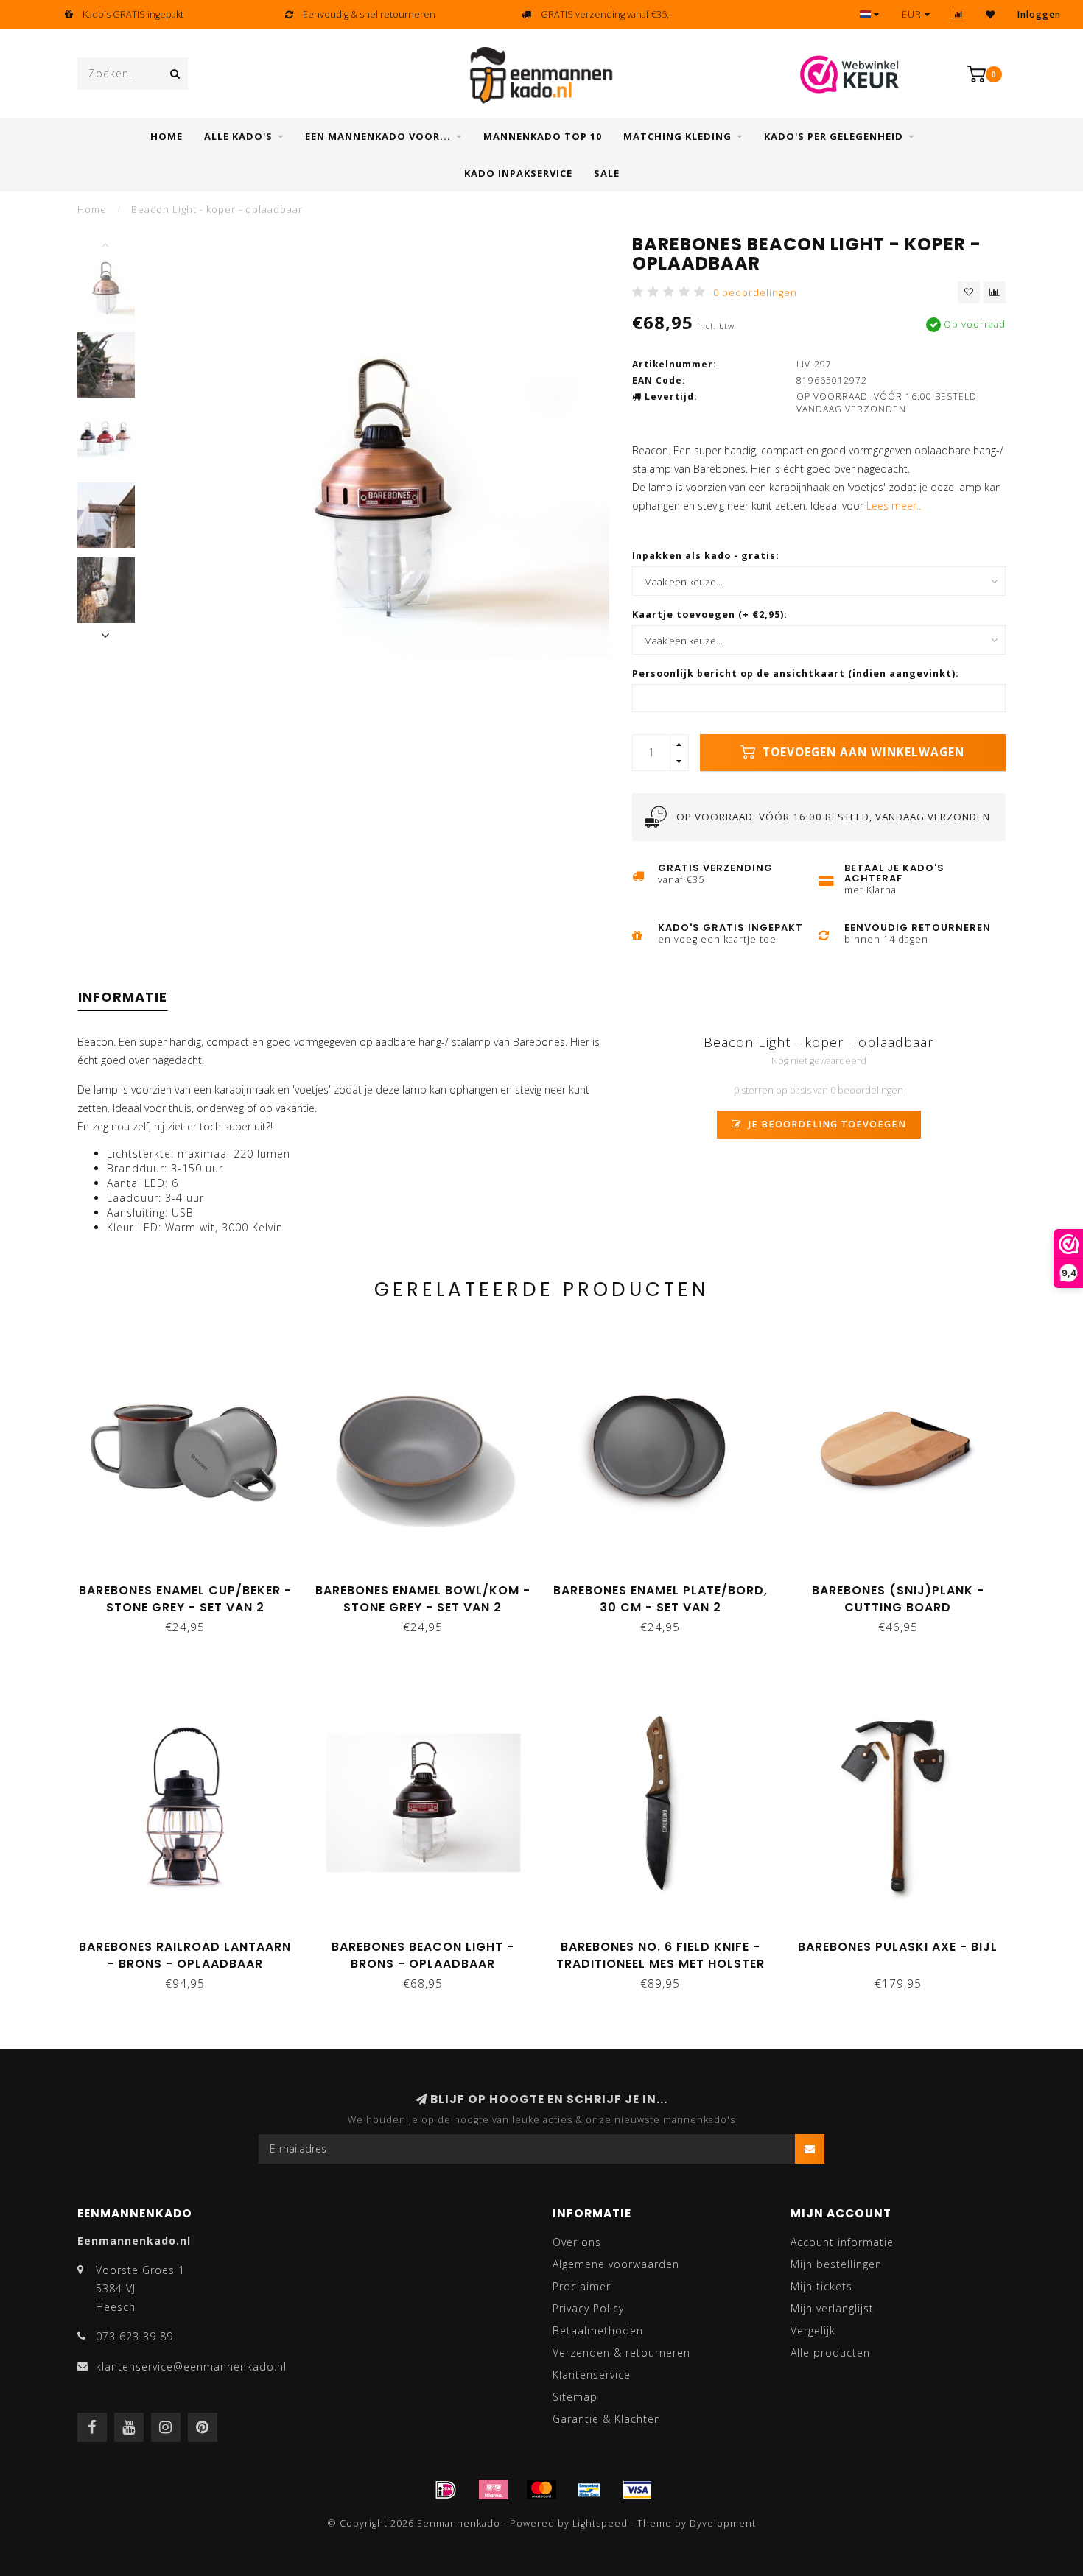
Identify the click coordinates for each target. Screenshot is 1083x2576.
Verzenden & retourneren (621, 2352)
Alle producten (830, 2352)
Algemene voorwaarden (616, 2264)
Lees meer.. (894, 506)
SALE (607, 173)
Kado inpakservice (518, 173)
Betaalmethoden (598, 2330)
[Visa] (637, 2490)
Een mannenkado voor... (378, 136)
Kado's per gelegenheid (834, 136)
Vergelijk (813, 2330)
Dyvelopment (723, 2523)
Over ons (577, 2242)
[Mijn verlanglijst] (991, 14)
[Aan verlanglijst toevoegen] (969, 292)
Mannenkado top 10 (543, 136)
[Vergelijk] (958, 14)
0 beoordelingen (755, 293)
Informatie (123, 997)
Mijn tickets (821, 2286)
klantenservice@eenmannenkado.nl (191, 2366)
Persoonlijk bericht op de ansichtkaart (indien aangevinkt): (796, 673)
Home (167, 136)
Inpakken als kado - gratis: (706, 556)
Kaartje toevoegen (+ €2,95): (710, 615)
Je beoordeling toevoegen (826, 1124)
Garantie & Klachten (607, 2419)
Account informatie (842, 2242)
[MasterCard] (541, 2490)
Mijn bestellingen (836, 2264)
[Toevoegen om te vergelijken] (995, 292)
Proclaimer (582, 2286)
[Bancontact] (589, 2490)
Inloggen (1039, 14)
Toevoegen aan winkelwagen (862, 752)
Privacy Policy (588, 2308)
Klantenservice (592, 2375)
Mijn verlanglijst (832, 2308)
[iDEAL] (446, 2490)
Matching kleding (677, 136)
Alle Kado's (238, 136)
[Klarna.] (494, 2490)
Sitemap (575, 2397)
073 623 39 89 (134, 2336)
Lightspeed (600, 2523)
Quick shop (192, 1585)
